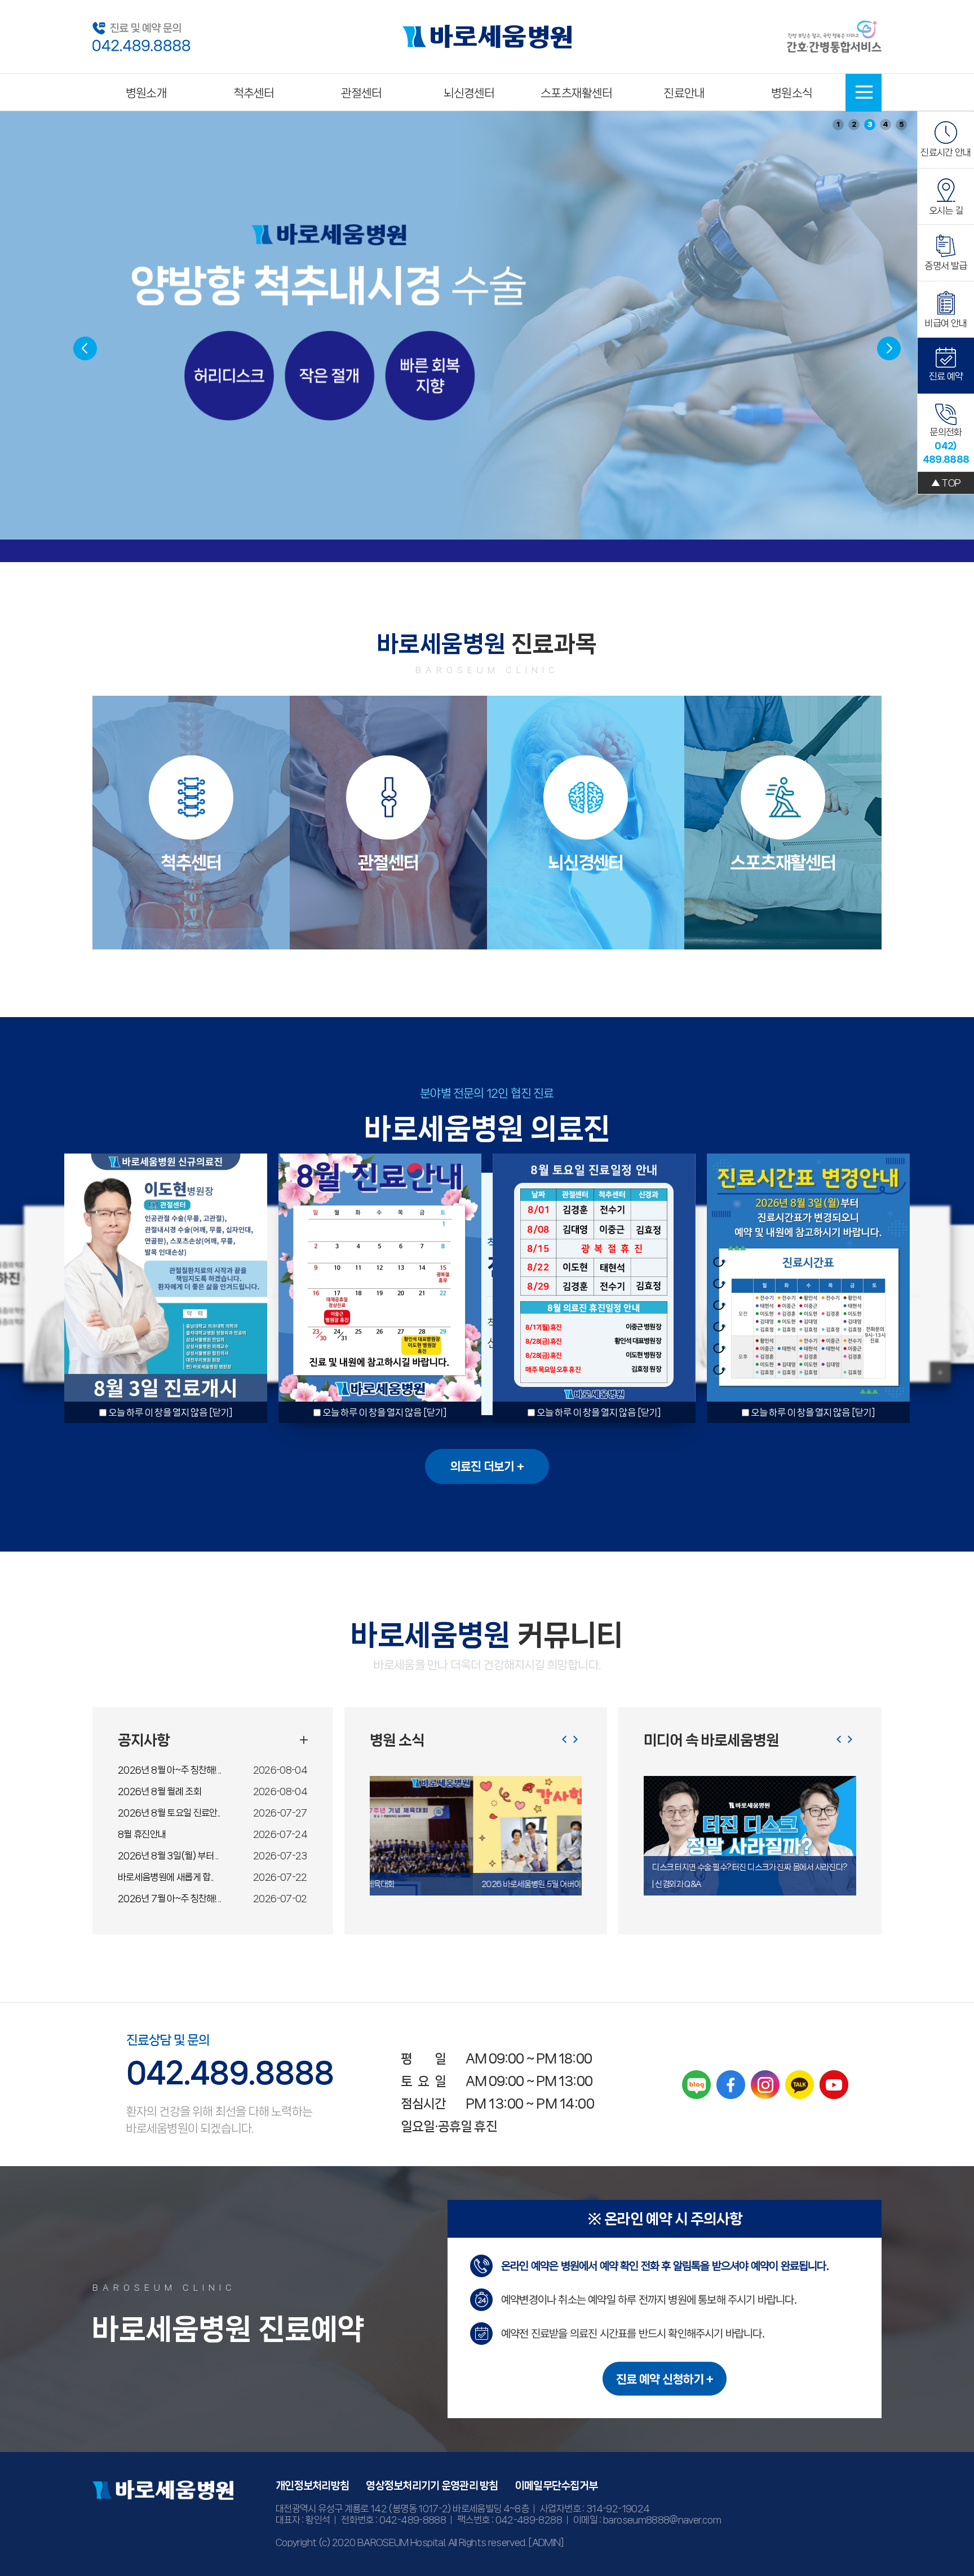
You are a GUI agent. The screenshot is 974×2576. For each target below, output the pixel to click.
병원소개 (146, 93)
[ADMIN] (546, 2542)
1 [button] (838, 124)
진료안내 (684, 93)
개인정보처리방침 (312, 2486)
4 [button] (886, 124)
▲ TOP (946, 483)
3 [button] (870, 124)
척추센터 (254, 93)
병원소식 (792, 93)
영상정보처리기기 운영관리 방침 (432, 2486)
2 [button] (854, 124)
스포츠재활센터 (576, 93)
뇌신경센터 (469, 93)
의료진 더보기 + (487, 1466)
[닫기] (221, 1412)
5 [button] (902, 124)
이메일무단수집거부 (557, 2486)
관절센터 (362, 93)
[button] (889, 348)
